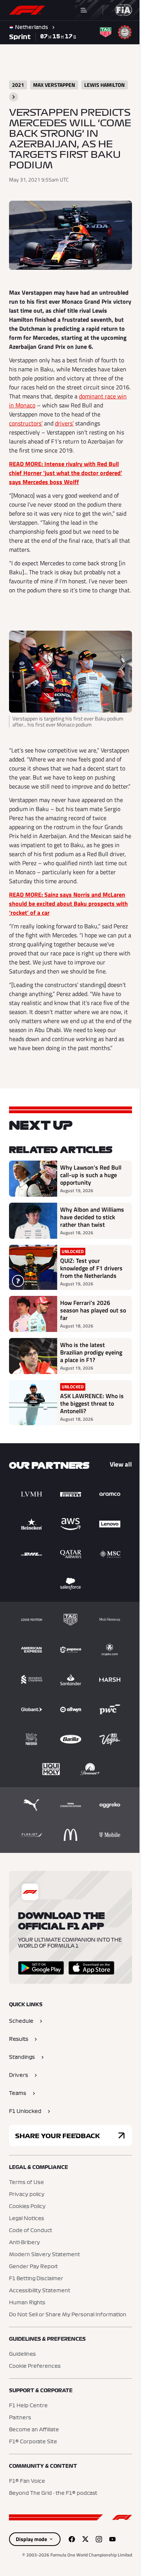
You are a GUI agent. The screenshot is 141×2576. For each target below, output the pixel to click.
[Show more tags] (14, 97)
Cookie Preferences (35, 2366)
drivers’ (64, 423)
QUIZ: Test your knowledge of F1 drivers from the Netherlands (91, 1268)
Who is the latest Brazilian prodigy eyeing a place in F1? (91, 1352)
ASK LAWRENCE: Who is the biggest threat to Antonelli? (92, 1403)
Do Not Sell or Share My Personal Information (68, 2315)
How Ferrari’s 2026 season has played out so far (93, 1310)
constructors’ (26, 423)
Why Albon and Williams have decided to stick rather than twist (92, 1217)
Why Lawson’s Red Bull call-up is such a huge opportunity (91, 1175)
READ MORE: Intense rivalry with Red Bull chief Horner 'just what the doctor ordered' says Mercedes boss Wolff (66, 473)
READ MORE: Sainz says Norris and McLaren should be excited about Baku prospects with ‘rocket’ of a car (68, 904)
